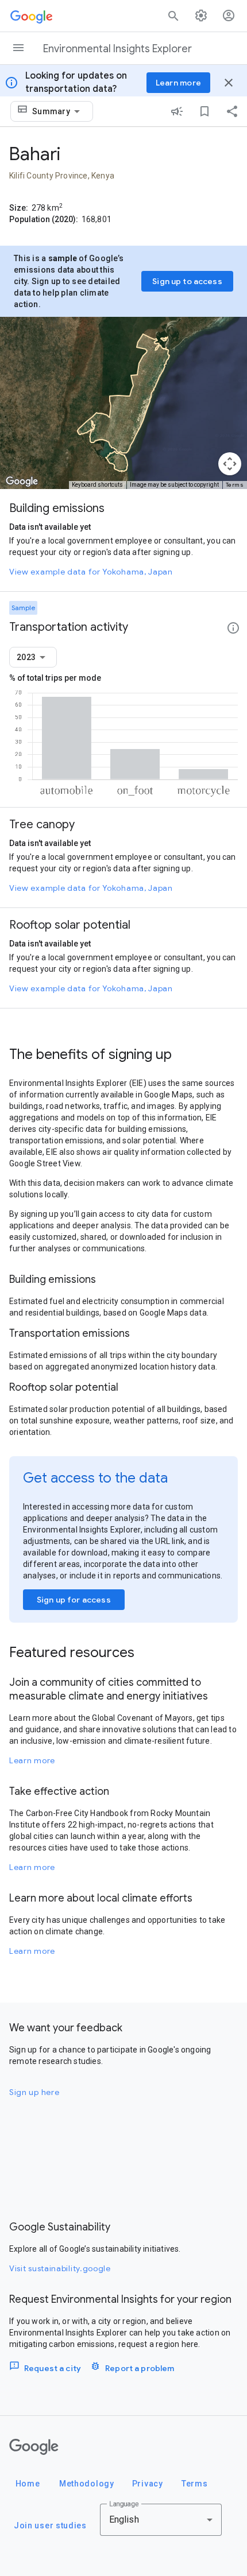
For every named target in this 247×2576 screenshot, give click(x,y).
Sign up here (34, 2092)
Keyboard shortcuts (97, 485)
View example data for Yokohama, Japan (91, 572)
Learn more (32, 1760)
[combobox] (58, 111)
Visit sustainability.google (60, 2268)
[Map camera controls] (230, 464)
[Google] (34, 2447)
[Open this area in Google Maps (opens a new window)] (22, 482)
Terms (235, 485)
